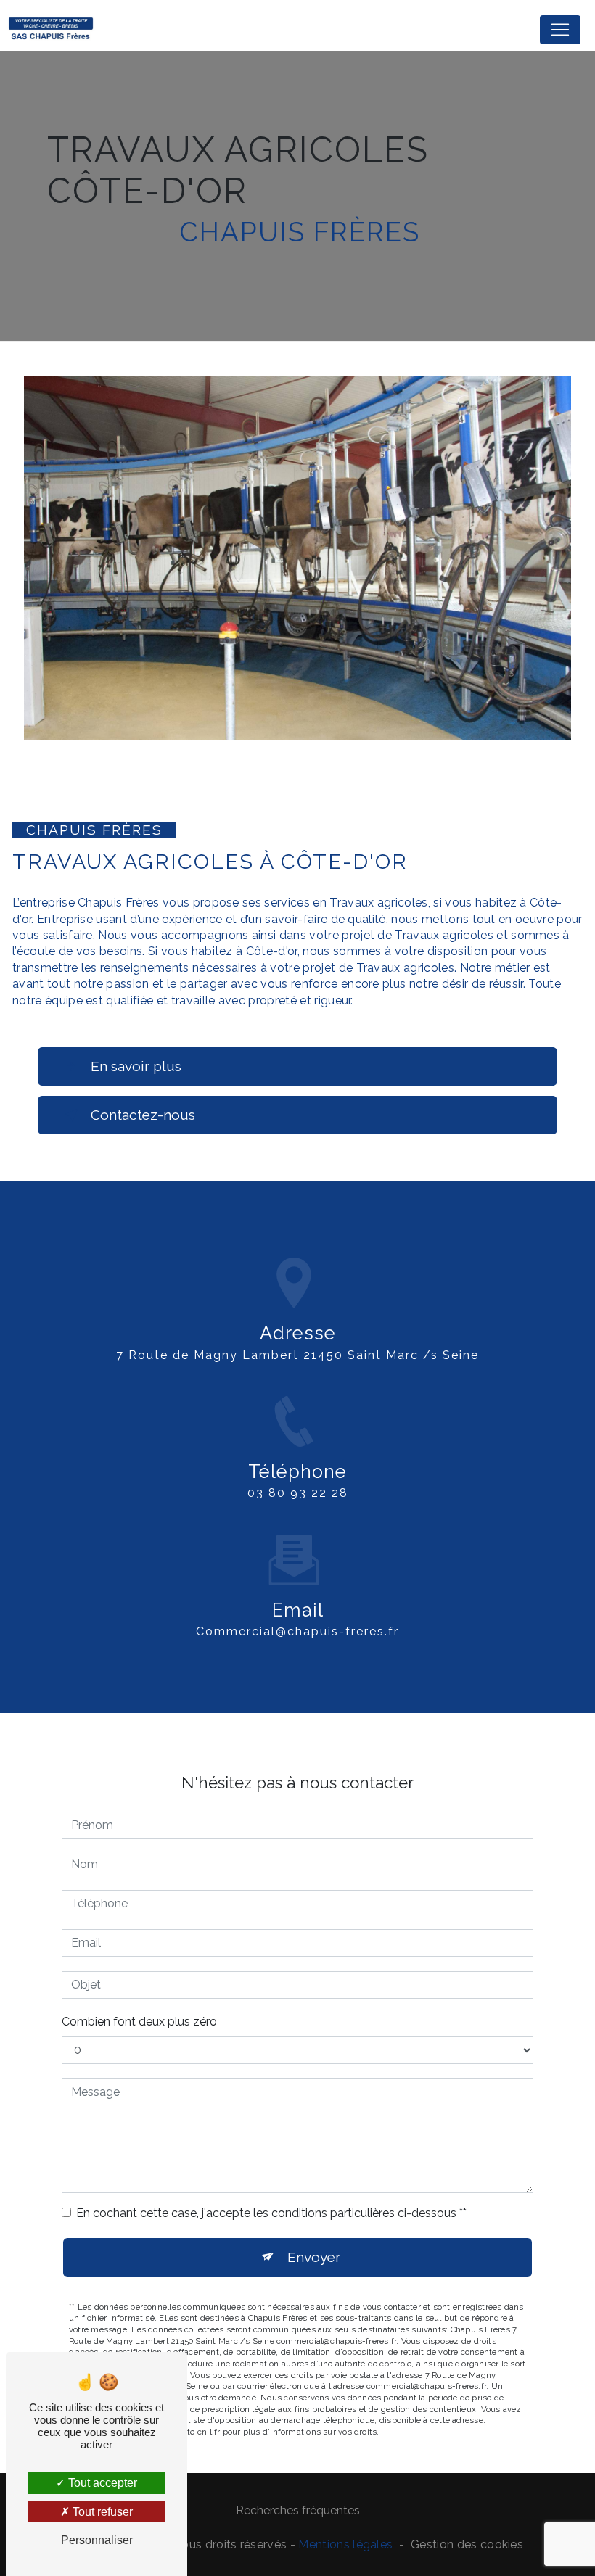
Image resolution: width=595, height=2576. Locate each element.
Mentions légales (345, 2544)
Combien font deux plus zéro (139, 2022)
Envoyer (314, 2257)
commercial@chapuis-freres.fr (297, 1631)
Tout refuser (101, 2512)
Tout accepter (101, 2483)
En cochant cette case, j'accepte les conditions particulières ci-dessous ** (271, 2213)
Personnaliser (97, 2540)
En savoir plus (136, 1066)
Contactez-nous (143, 1115)
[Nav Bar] (560, 30)
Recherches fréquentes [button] (298, 2510)
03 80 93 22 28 (298, 1493)
